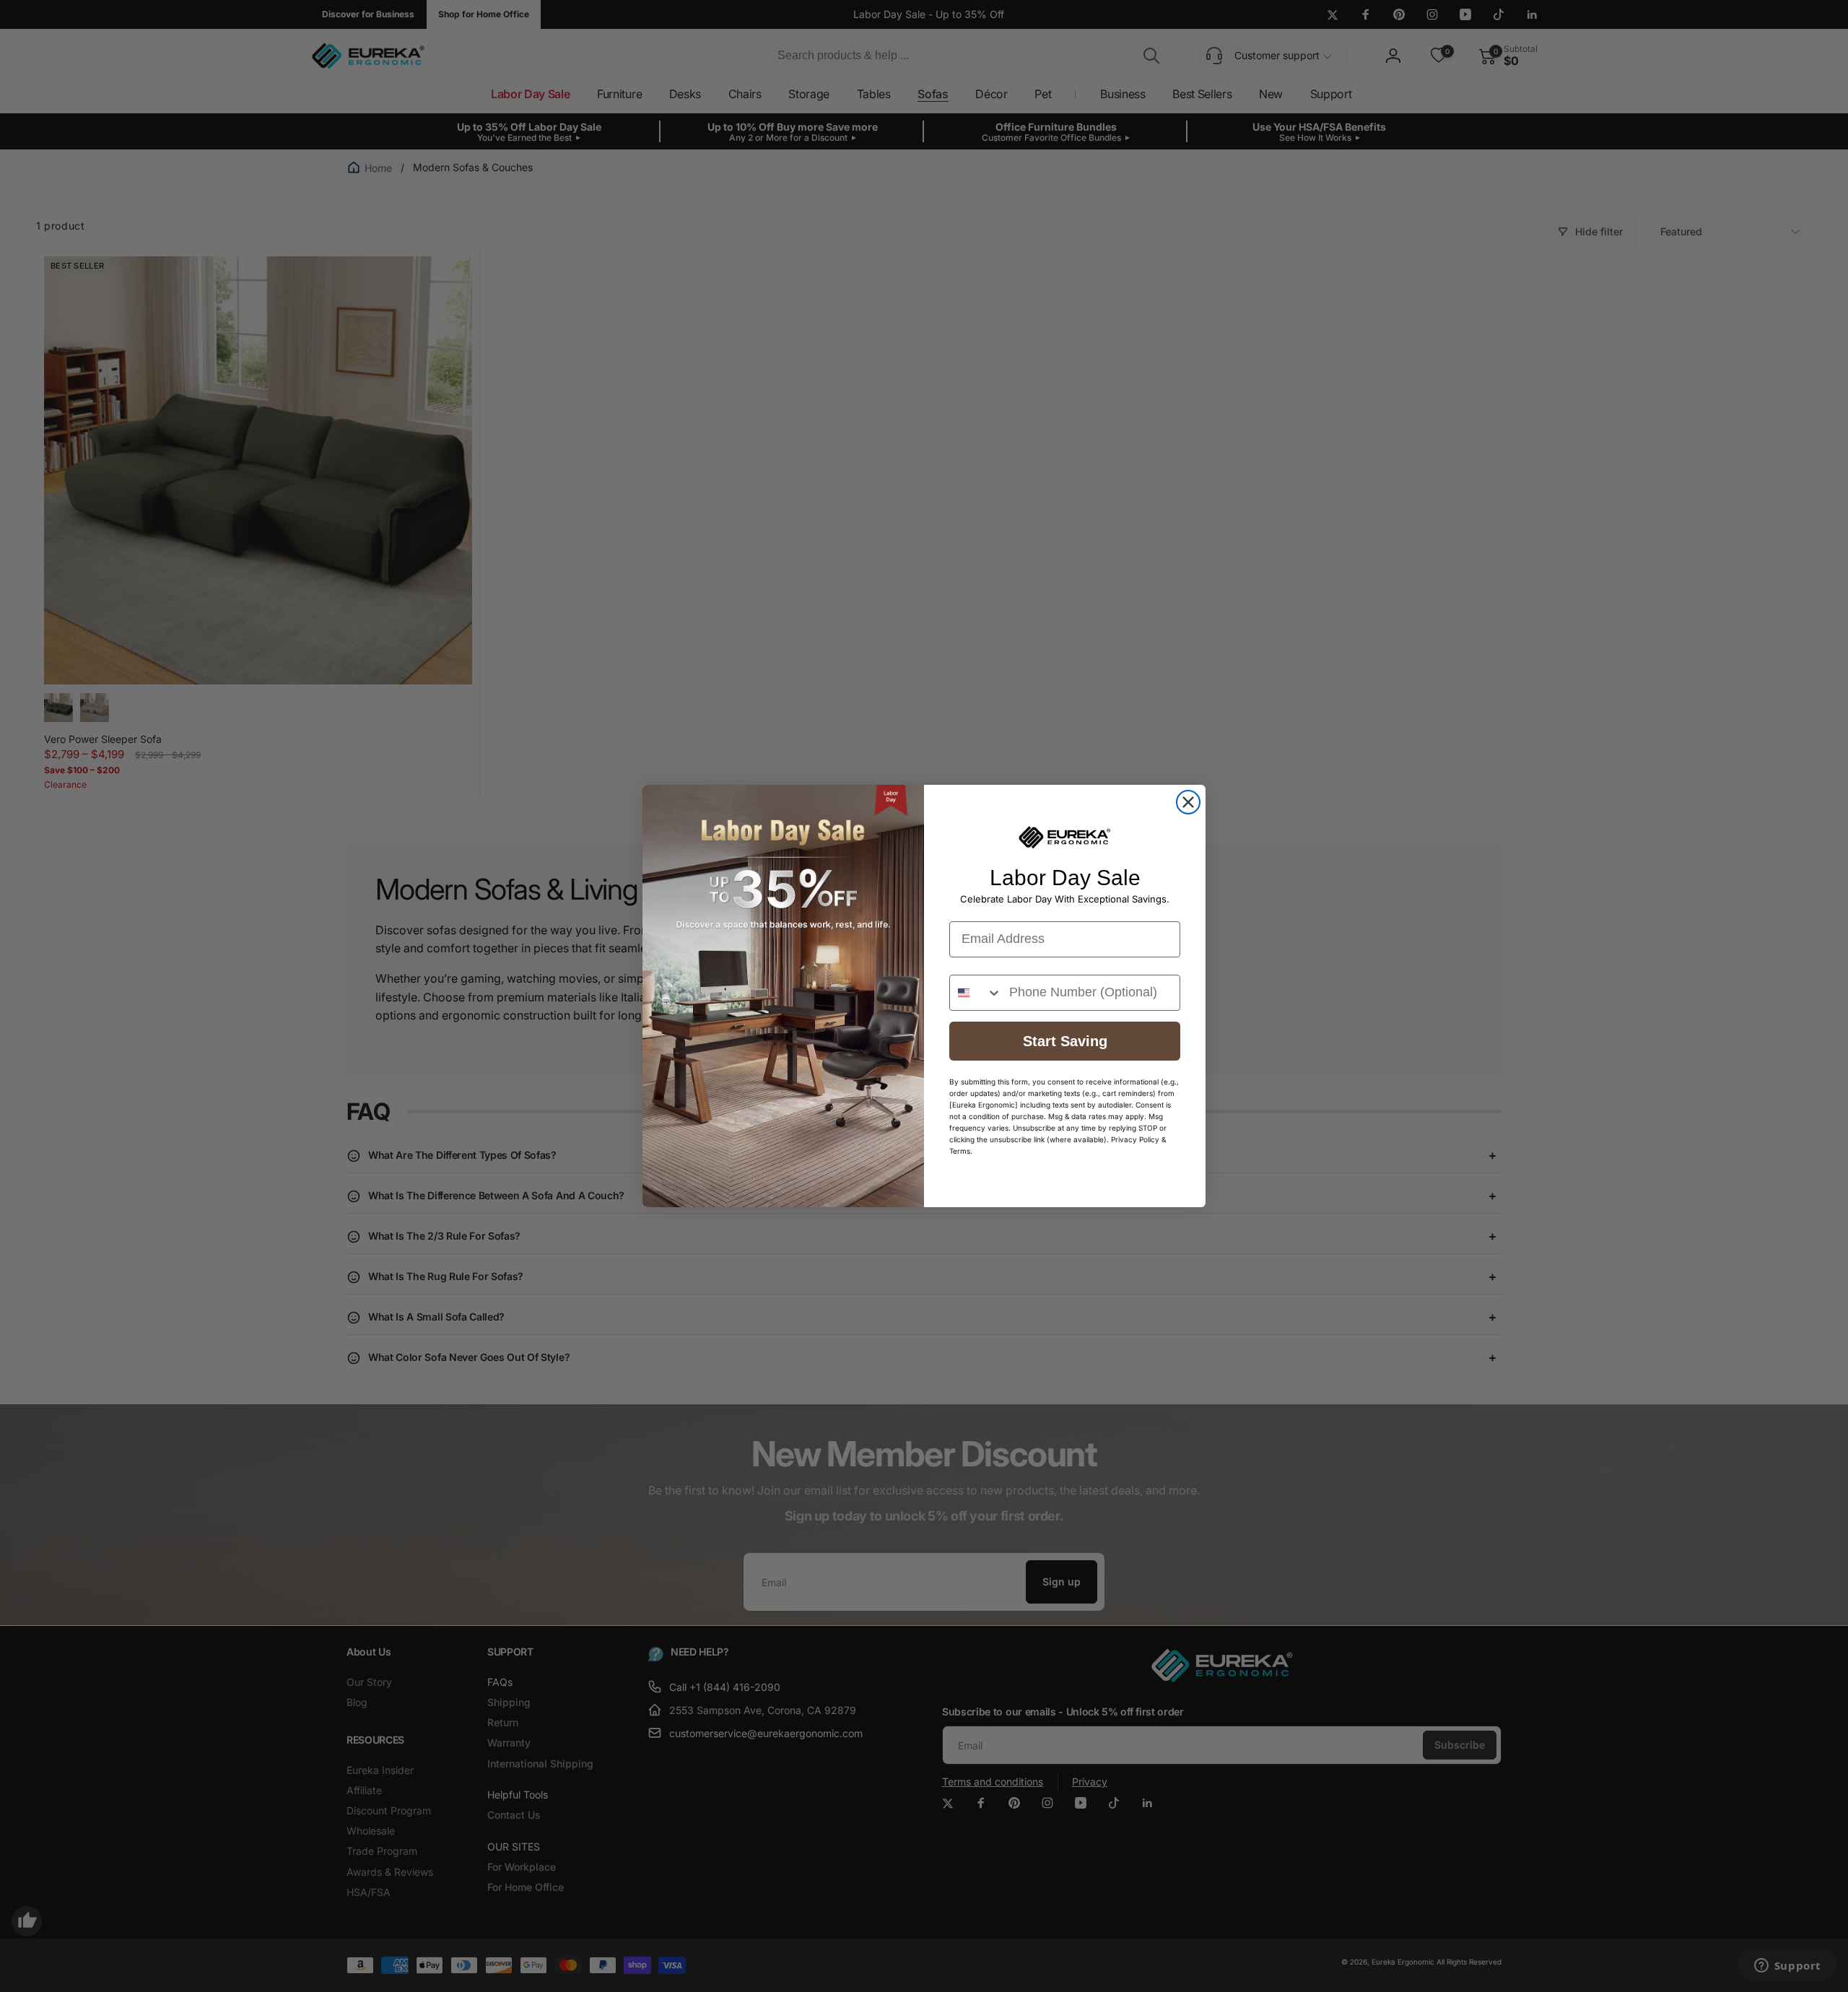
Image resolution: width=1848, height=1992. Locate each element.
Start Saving (1065, 1041)
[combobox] (976, 993)
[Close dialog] (1188, 802)
